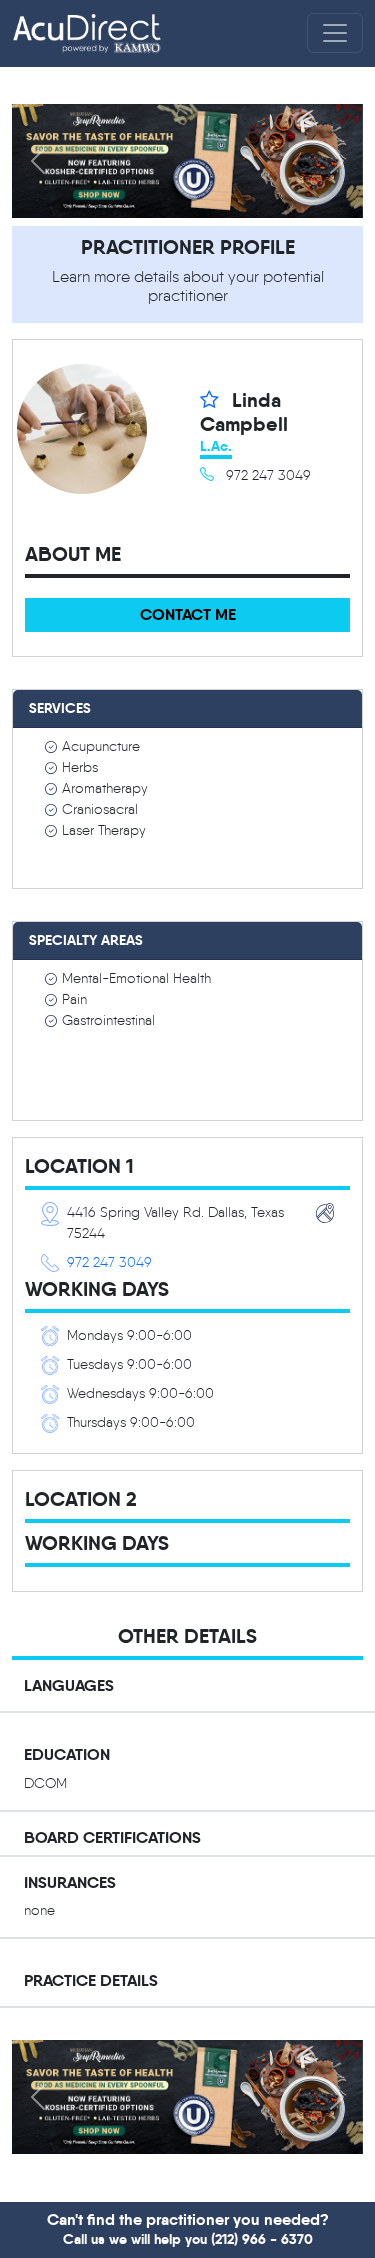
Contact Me (188, 614)
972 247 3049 (109, 1262)
